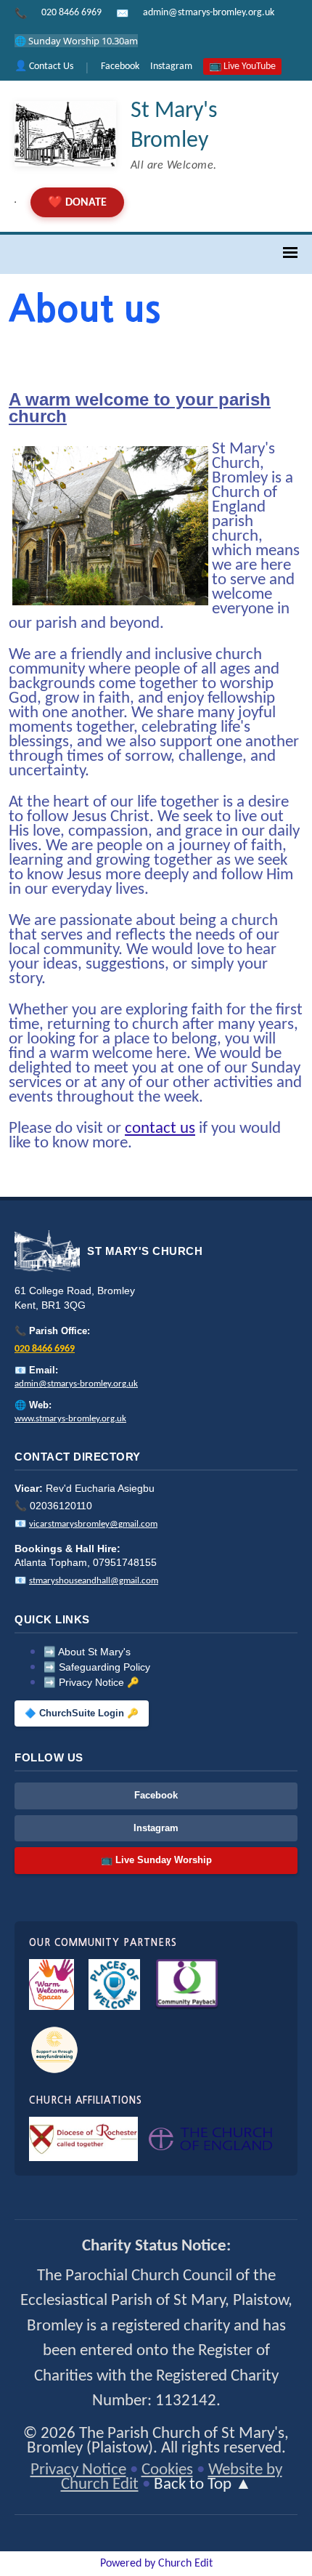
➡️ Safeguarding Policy (97, 1667)
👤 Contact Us (44, 66)
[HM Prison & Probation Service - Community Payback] (187, 1985)
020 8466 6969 (71, 13)
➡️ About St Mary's (87, 1652)
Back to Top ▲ (203, 2485)
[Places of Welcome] (114, 1985)
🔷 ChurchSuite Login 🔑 (82, 1713)
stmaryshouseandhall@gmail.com (94, 1581)
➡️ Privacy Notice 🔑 (91, 1683)
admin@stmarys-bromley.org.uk (209, 13)
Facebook (120, 66)
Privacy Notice (78, 2470)
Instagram (171, 66)
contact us (160, 1129)
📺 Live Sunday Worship (156, 1860)
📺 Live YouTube (242, 66)
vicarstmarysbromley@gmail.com (93, 1524)
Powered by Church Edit (156, 2564)
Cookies (167, 2470)
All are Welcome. (174, 166)
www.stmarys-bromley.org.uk (70, 1419)
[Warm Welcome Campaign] (52, 1985)
